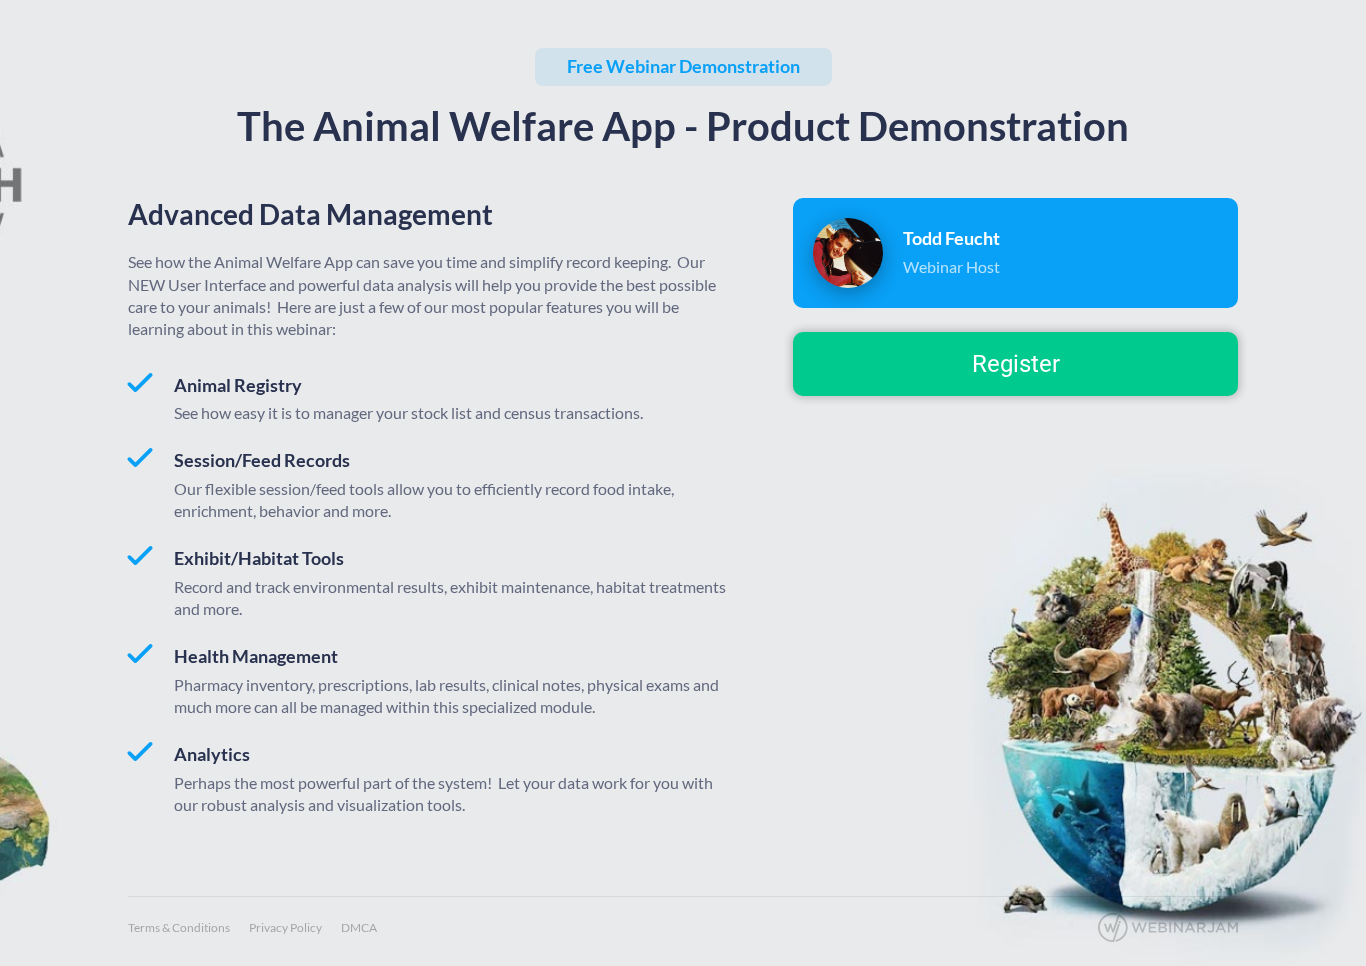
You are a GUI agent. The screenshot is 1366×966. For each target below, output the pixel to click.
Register (1016, 364)
